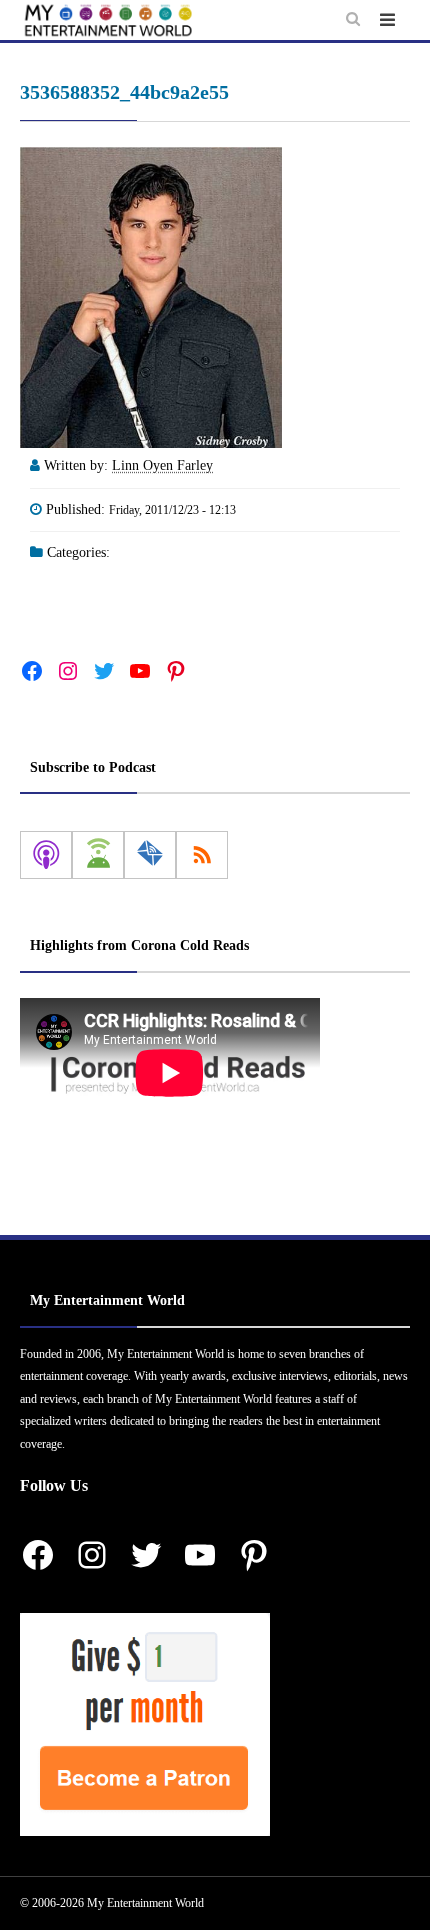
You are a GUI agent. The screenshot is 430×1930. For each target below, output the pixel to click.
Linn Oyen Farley (162, 465)
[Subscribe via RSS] (202, 855)
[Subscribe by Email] (150, 855)
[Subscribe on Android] (98, 855)
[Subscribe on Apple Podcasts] (46, 855)
